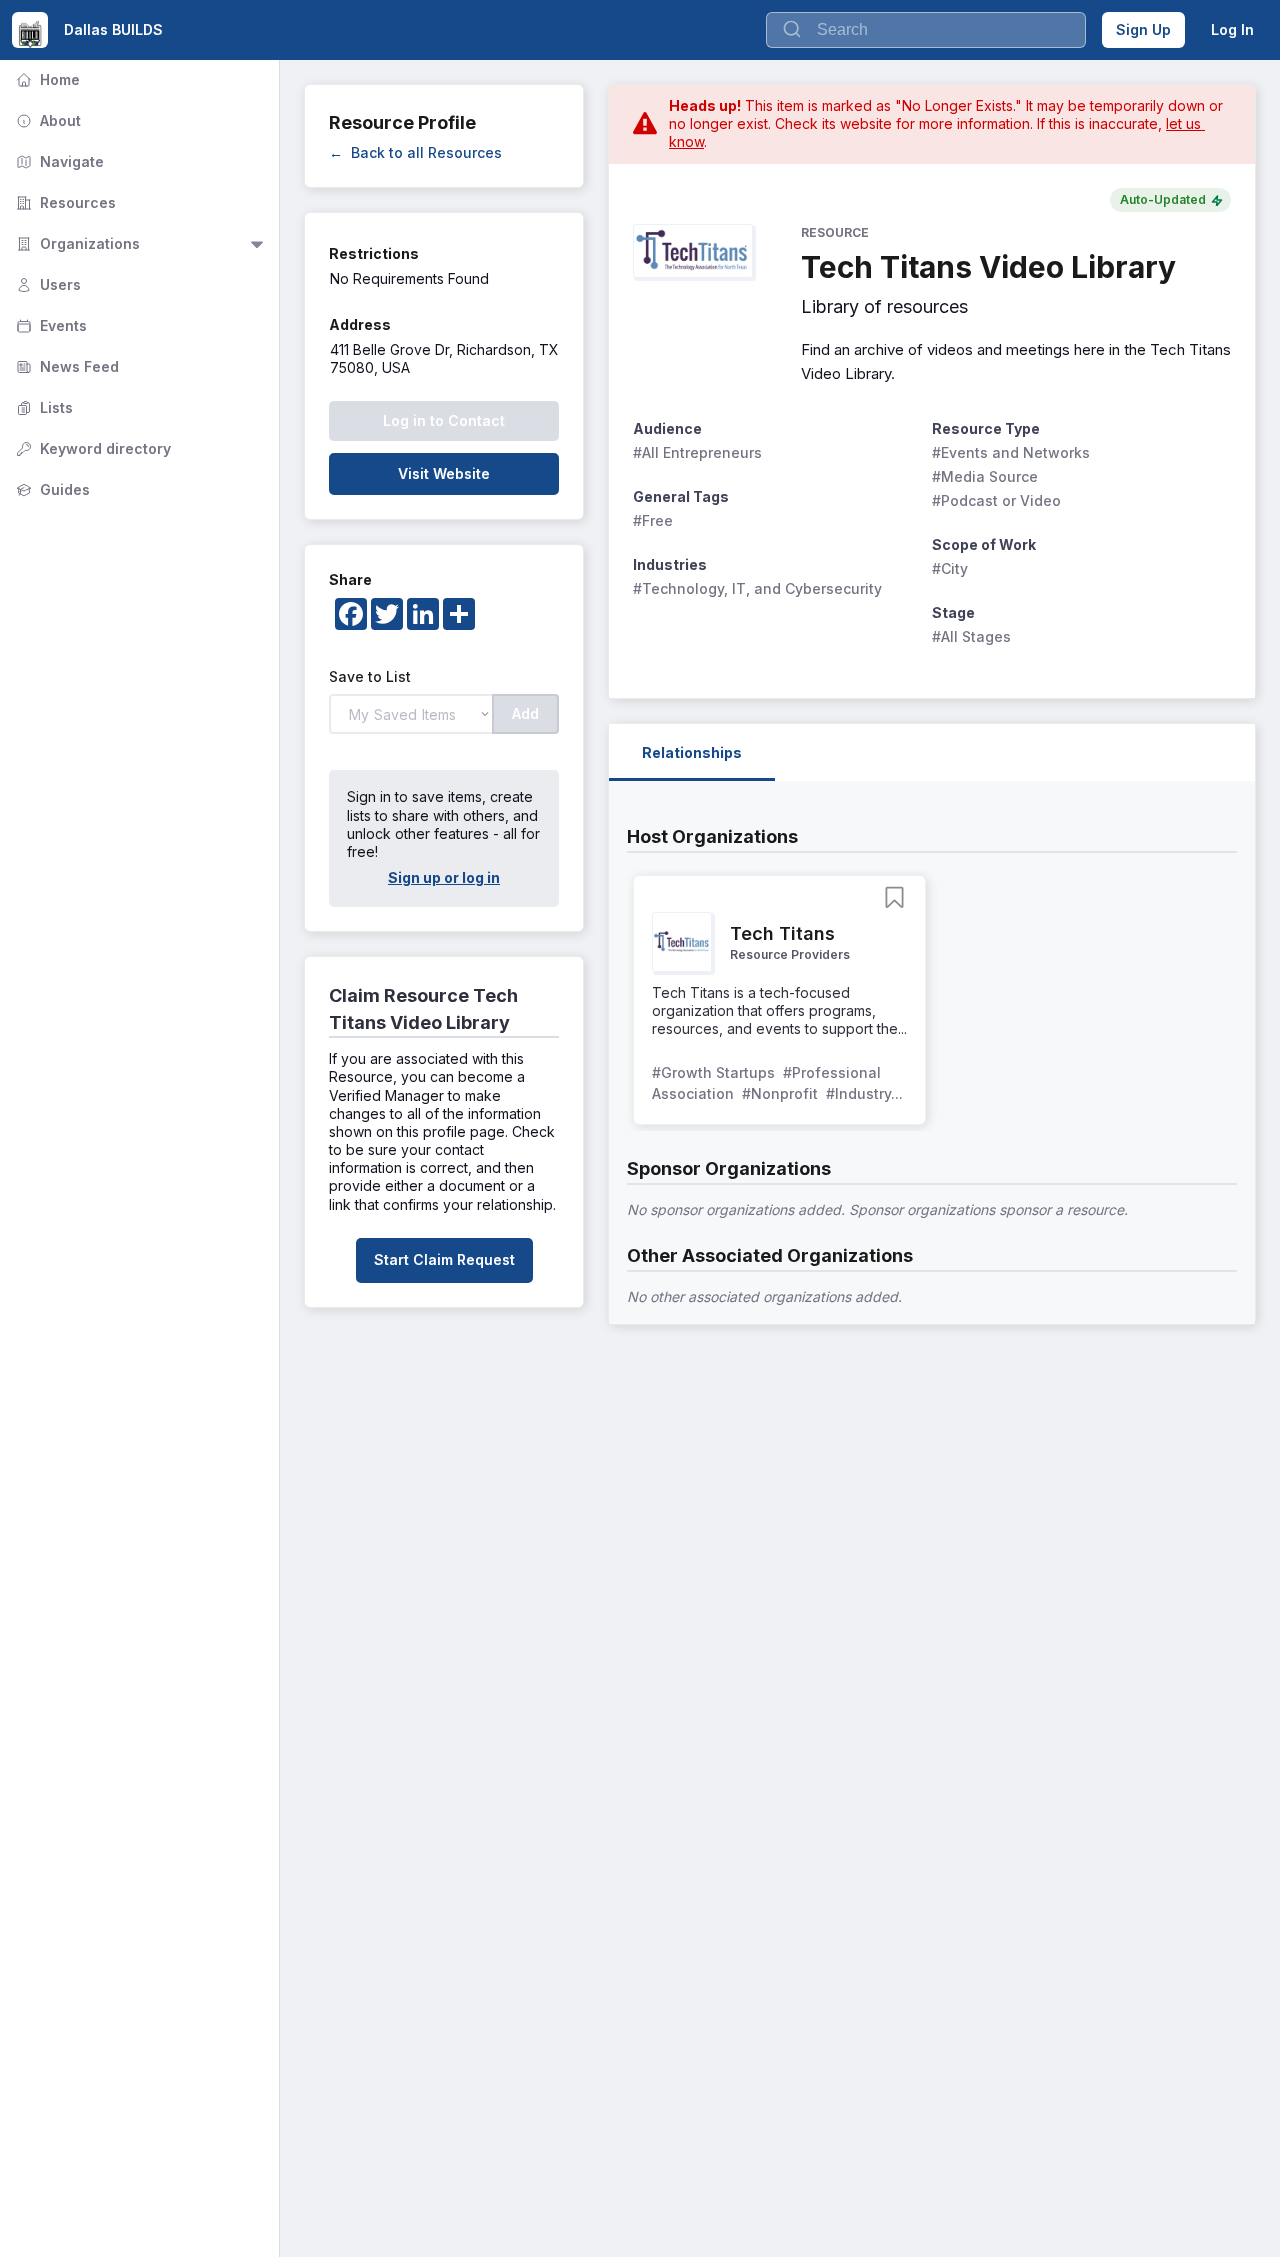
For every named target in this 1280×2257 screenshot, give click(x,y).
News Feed (65, 366)
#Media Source (985, 476)
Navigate (58, 161)
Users (46, 284)
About (46, 120)
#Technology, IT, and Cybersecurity (757, 588)
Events (49, 325)
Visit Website (444, 473)
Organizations (76, 243)
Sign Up (1143, 29)
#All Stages (971, 636)
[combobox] (926, 30)
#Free (653, 520)
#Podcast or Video (996, 500)
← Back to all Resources (415, 152)
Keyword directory (91, 448)
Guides (51, 489)
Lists (42, 407)
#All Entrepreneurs (697, 452)
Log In (1232, 29)
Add (525, 713)
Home (46, 79)
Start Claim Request (444, 1259)
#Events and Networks (1011, 452)
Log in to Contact (444, 420)
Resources (64, 202)
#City (950, 568)
